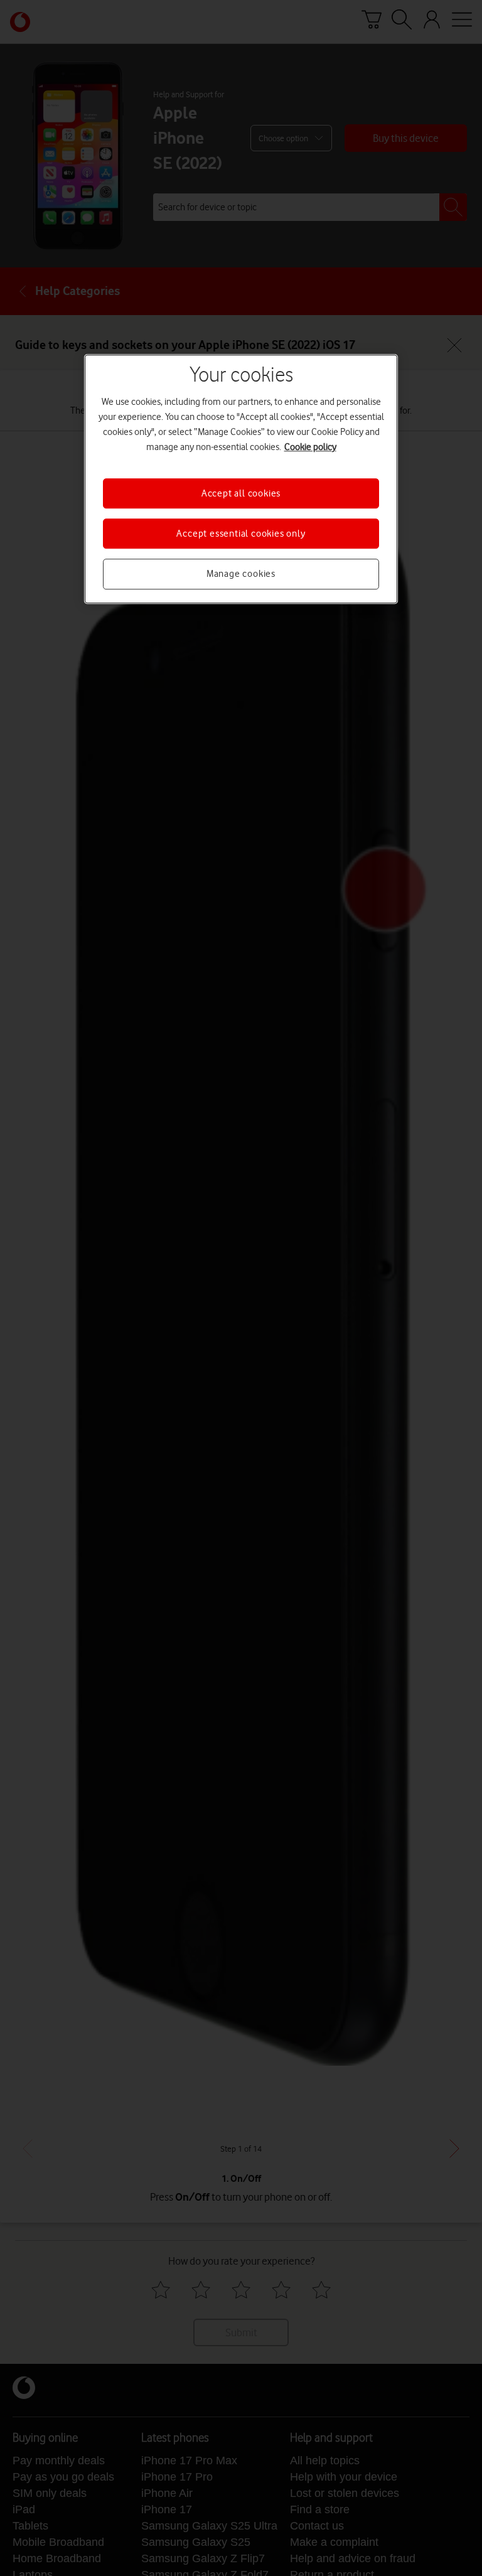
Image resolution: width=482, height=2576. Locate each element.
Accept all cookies (241, 493)
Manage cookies (241, 574)
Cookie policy (310, 447)
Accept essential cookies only (241, 534)
